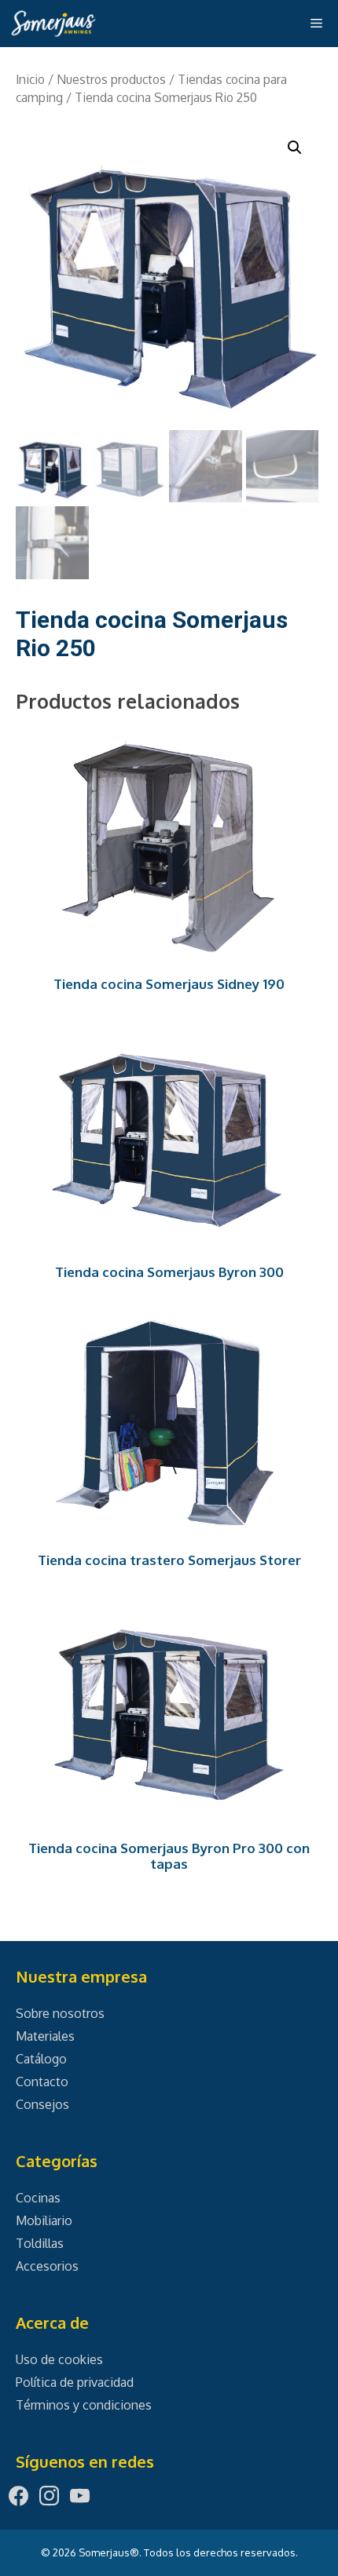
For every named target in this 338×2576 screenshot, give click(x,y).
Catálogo (41, 2059)
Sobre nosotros (60, 2013)
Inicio (30, 79)
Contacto (42, 2082)
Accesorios (47, 2266)
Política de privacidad (75, 2382)
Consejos (42, 2104)
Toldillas (40, 2243)
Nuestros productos (111, 79)
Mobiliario (44, 2220)
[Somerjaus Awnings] (53, 24)
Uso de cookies (59, 2359)
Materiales (45, 2036)
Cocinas (38, 2198)
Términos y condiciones (84, 2405)
